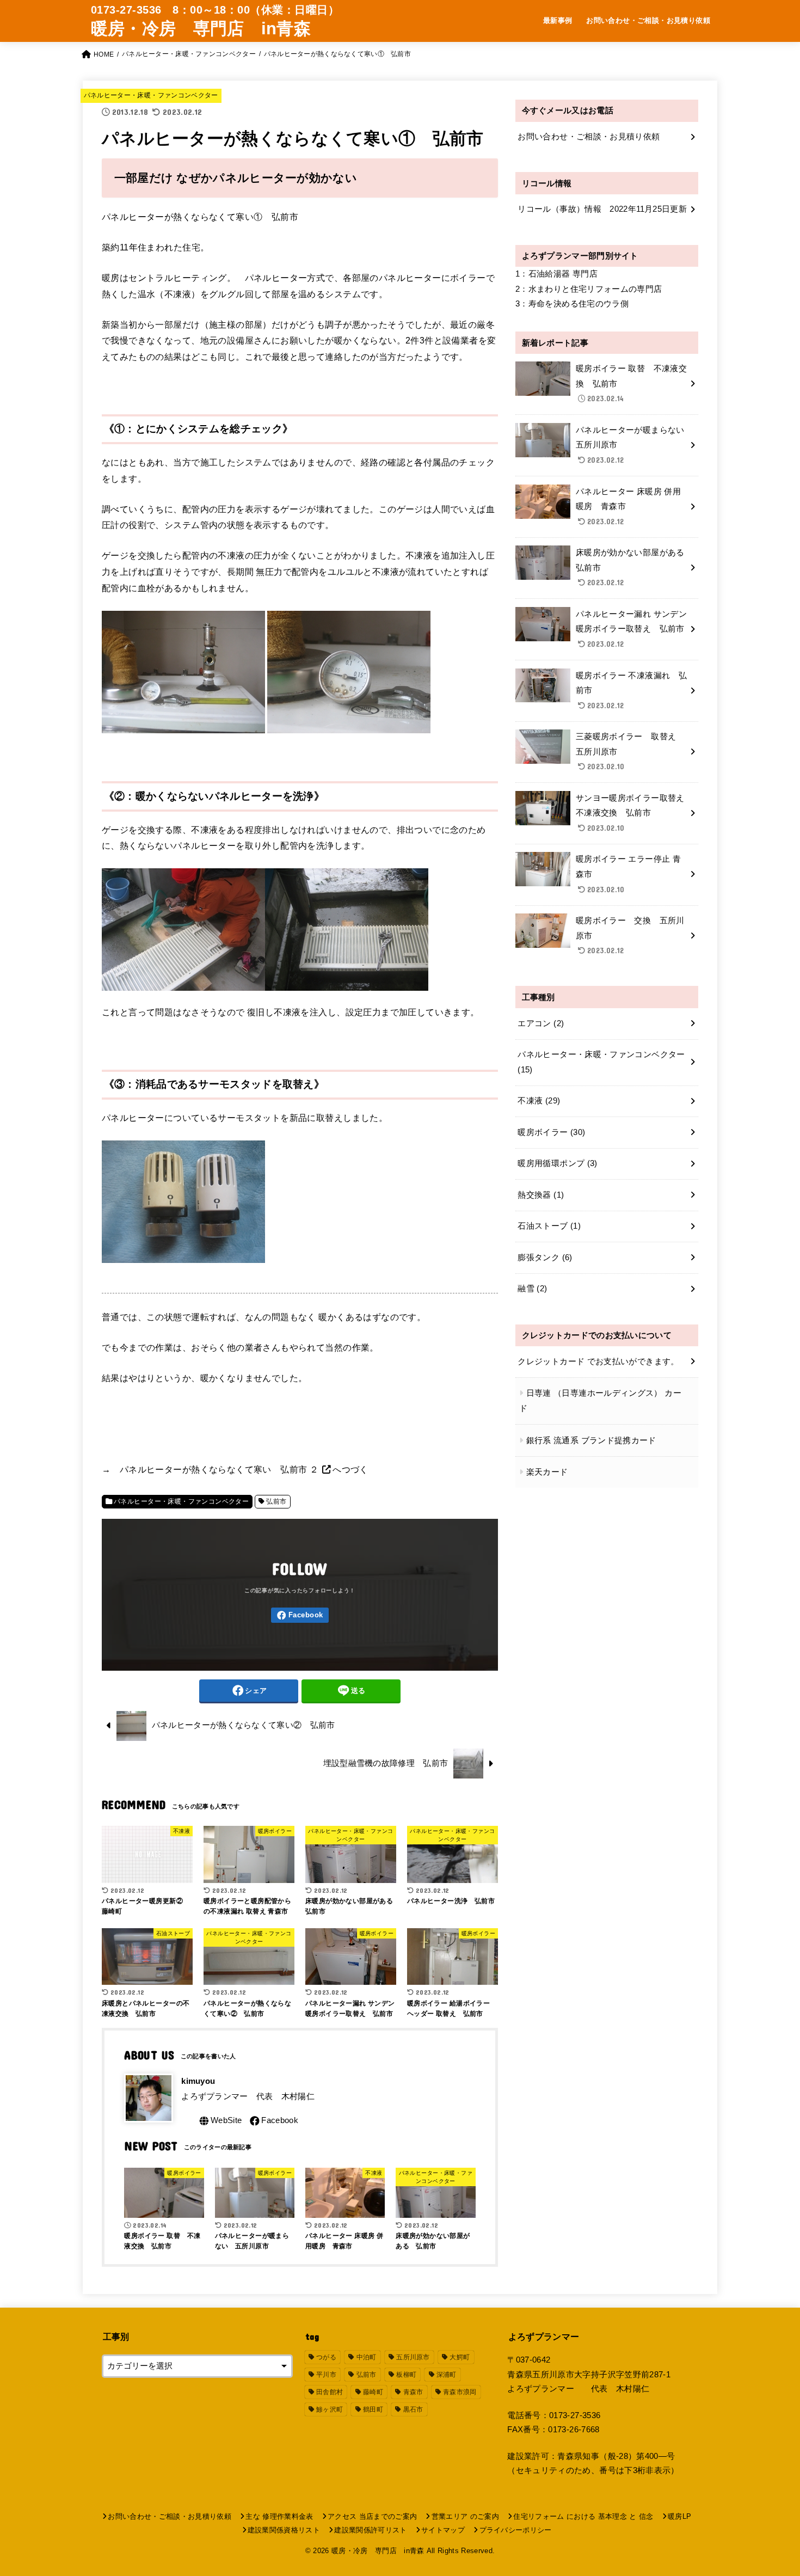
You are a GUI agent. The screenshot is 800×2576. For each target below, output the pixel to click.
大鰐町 (460, 2357)
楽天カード (547, 1472)
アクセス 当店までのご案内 (372, 2516)
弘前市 (276, 1501)
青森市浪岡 (460, 2392)
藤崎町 (373, 2392)
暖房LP (679, 2516)
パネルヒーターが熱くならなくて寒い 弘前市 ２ (220, 1469)
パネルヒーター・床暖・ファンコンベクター (151, 95)
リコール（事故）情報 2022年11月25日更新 (602, 209)
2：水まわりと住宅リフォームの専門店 (589, 289)
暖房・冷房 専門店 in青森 (201, 29)
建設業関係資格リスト (284, 2530)
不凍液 (539, 1101)
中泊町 (367, 2357)
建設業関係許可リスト (370, 2530)
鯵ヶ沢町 (330, 2409)
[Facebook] (300, 1615)
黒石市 (413, 2409)
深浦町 (447, 2375)
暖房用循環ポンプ (557, 1163)
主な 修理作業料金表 (279, 2516)
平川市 (326, 2375)
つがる (326, 2357)
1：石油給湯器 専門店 (556, 274)
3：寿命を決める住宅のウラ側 (572, 304)
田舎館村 (330, 2392)
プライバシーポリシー (516, 2530)
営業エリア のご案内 (465, 2516)
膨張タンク (545, 1258)
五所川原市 (413, 2357)
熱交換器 (541, 1195)
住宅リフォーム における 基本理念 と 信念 (583, 2516)
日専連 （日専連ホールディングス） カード (600, 1401)
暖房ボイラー (551, 1132)
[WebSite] (220, 2121)
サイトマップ (443, 2530)
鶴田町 (373, 2409)
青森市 (413, 2392)
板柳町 (406, 2375)
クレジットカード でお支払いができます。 (598, 1361)
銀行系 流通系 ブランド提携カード (591, 1440)
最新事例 (558, 20)
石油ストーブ (549, 1226)
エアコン (541, 1023)
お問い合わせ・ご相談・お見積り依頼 (648, 20)
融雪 (532, 1289)
